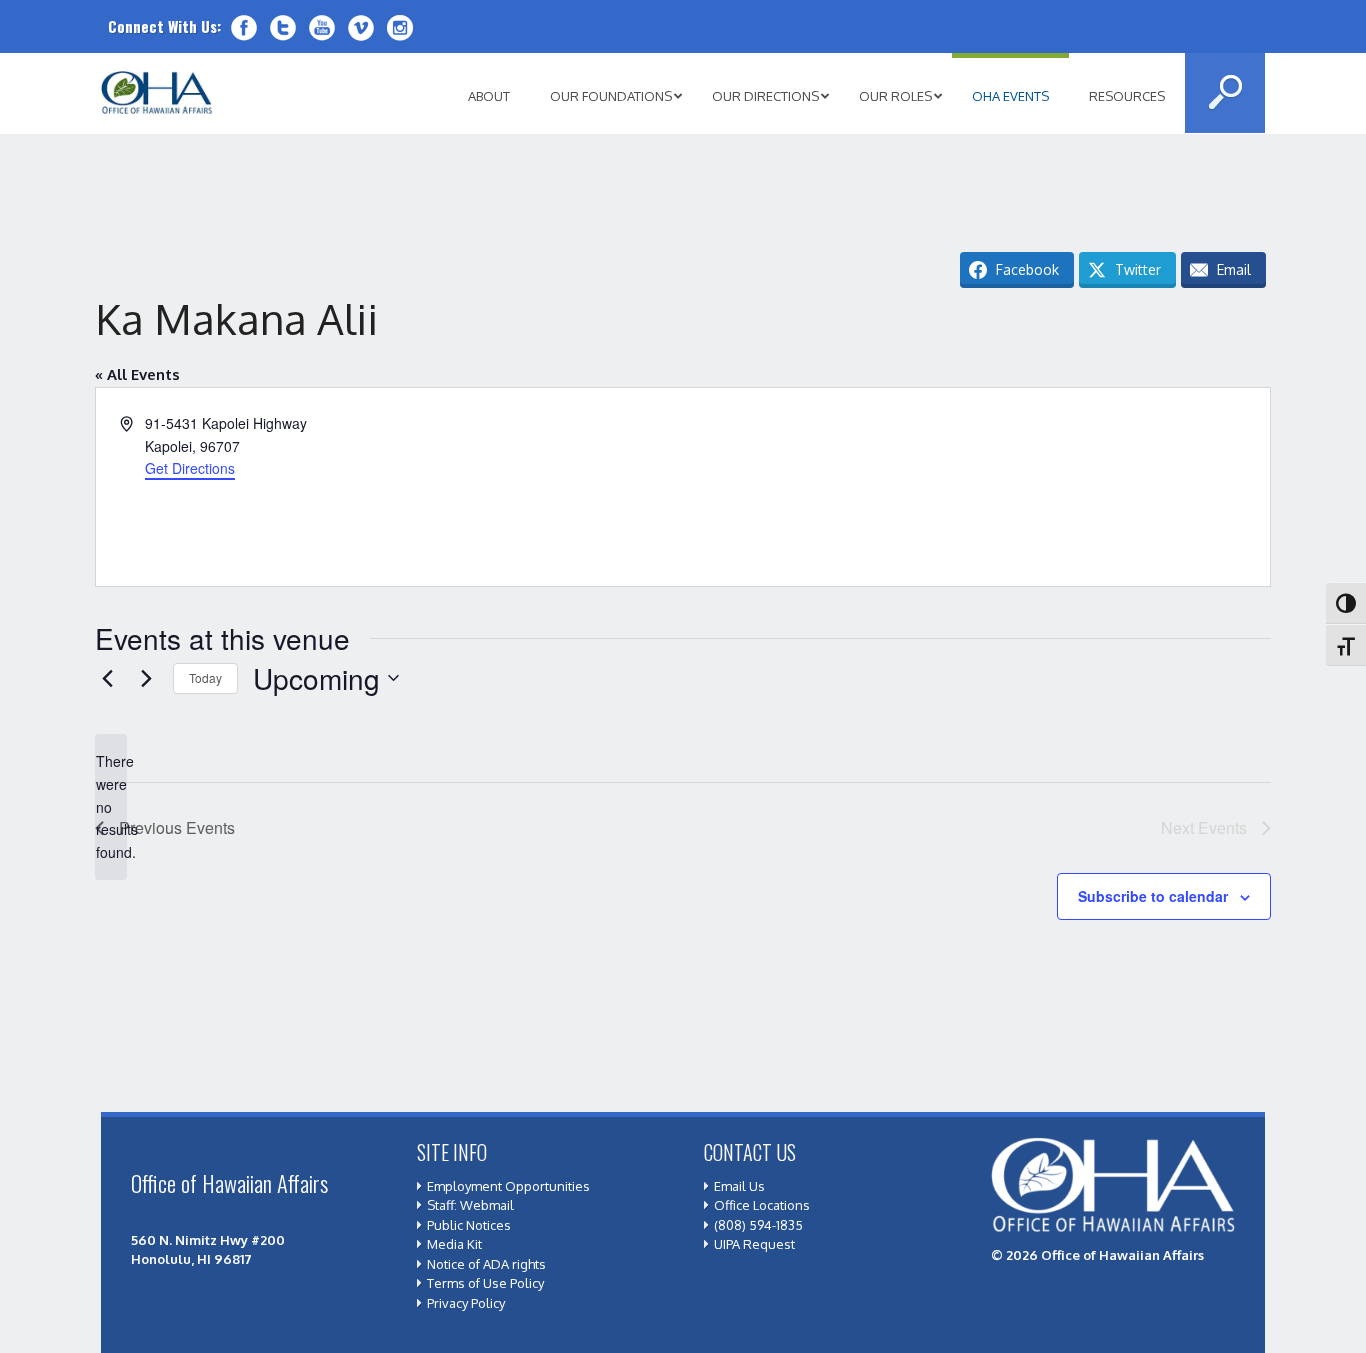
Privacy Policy (466, 1303)
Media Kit (454, 1244)
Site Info (452, 1152)
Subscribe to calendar (1153, 896)
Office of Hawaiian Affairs (157, 92)
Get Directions (190, 468)
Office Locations (762, 1205)
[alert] (111, 806)
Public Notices (469, 1225)
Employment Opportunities (508, 1186)
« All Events (137, 374)
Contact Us (750, 1152)
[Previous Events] (107, 678)
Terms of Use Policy (485, 1283)
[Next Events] (146, 678)
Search (1225, 93)
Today (205, 677)
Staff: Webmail (470, 1205)
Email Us (739, 1186)
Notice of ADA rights (486, 1264)
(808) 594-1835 (758, 1225)
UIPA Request (754, 1244)
